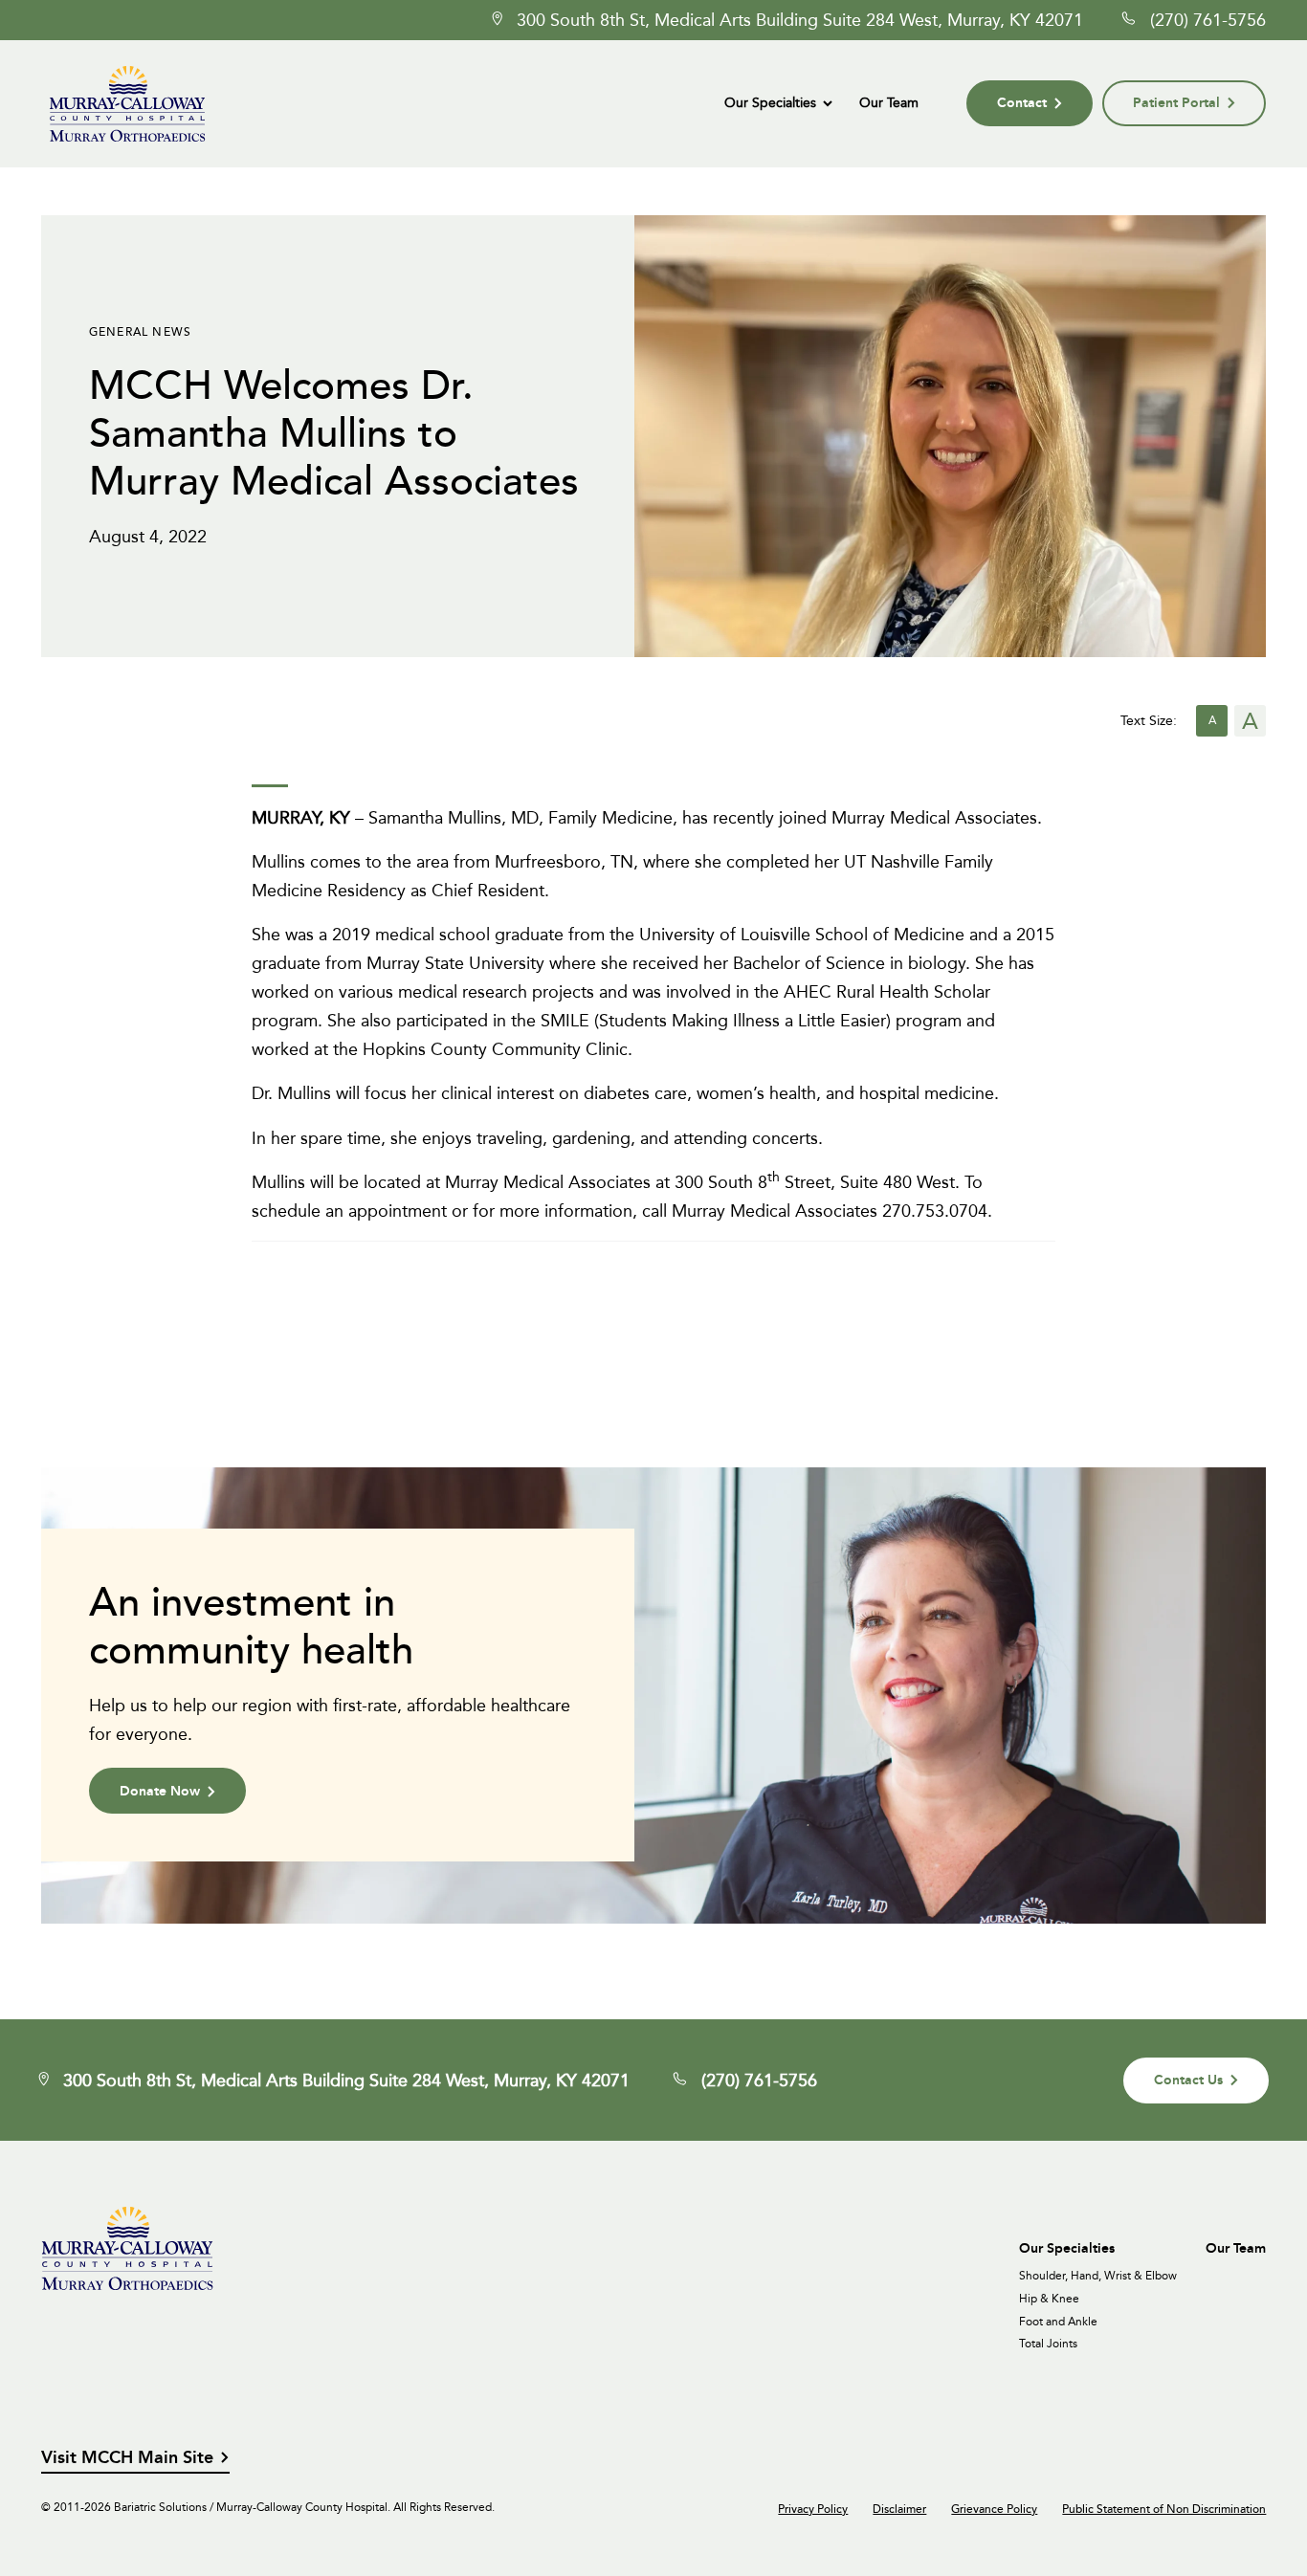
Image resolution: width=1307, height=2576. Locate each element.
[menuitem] (777, 103)
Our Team (889, 102)
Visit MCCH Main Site (127, 2458)
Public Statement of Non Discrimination (1164, 2509)
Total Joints (1048, 2344)
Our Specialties (770, 102)
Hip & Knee (1049, 2299)
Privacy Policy (813, 2509)
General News (140, 331)
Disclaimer (899, 2509)
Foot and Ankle (1058, 2322)
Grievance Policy (994, 2509)
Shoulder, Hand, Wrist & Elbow (1098, 2276)
